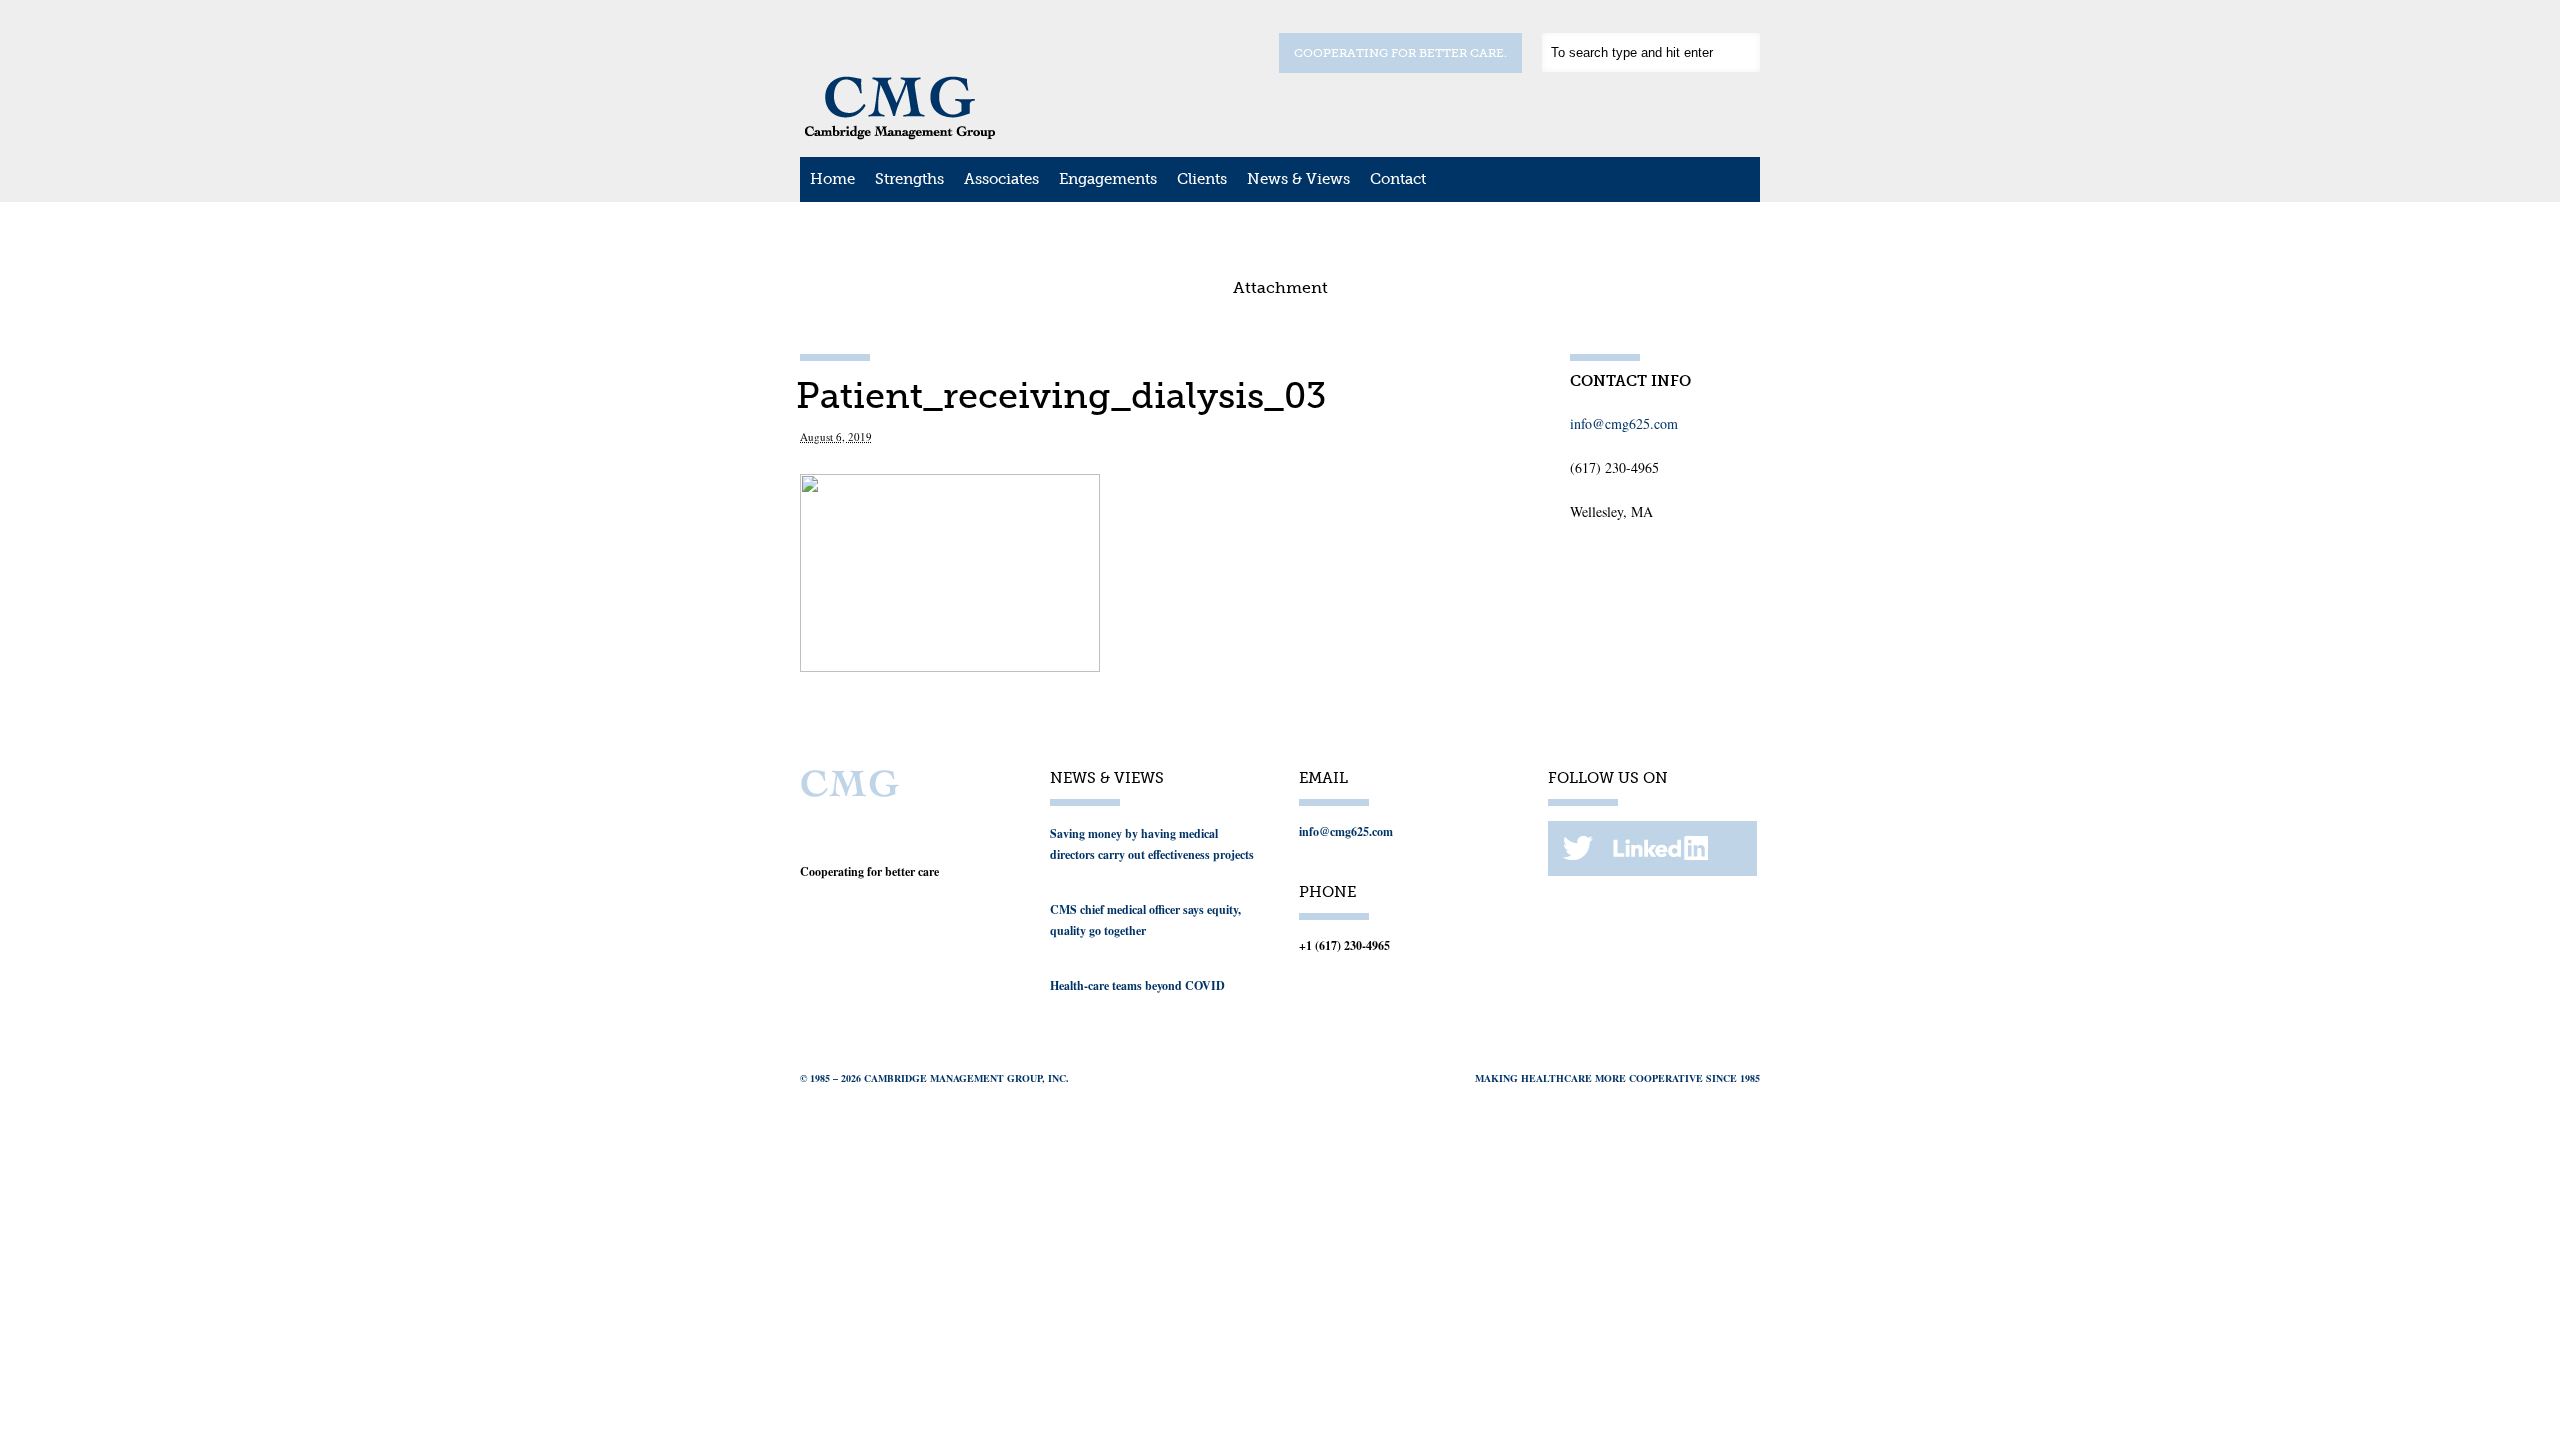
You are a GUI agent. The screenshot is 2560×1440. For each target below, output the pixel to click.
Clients (1202, 179)
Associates (1001, 179)
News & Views (1298, 179)
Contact (1398, 179)
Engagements (1108, 179)
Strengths (909, 179)
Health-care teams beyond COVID (1137, 985)
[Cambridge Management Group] (900, 133)
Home (832, 179)
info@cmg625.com (1624, 423)
